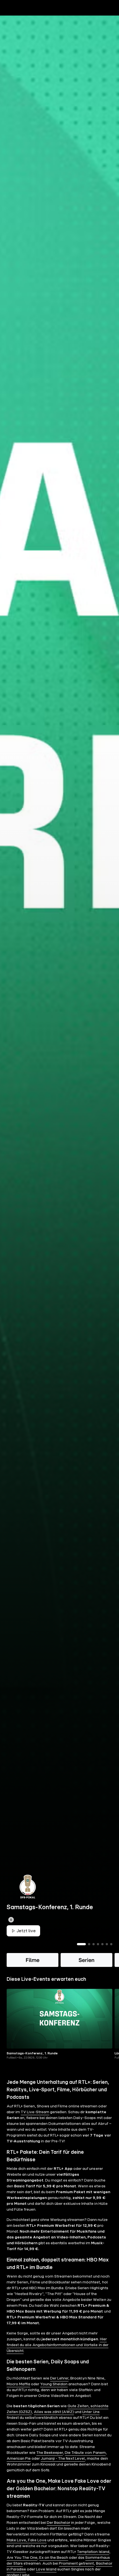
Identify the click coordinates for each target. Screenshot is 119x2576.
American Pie (19, 2459)
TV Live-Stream (35, 2112)
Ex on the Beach (54, 2558)
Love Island (46, 2569)
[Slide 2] (89, 1944)
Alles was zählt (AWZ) (54, 2412)
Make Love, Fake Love (27, 2540)
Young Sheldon (54, 2384)
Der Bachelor (59, 2523)
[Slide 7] (111, 1944)
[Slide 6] (107, 1944)
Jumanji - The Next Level (63, 2459)
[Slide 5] (102, 1944)
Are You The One (22, 2558)
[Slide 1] (81, 1944)
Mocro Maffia (18, 2384)
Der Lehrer (59, 2378)
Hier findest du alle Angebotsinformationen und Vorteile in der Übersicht (58, 2345)
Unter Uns (91, 2412)
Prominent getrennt (76, 2564)
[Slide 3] (94, 1944)
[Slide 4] (98, 1944)
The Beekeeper (50, 2453)
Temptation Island (93, 2552)
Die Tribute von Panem (85, 2453)
